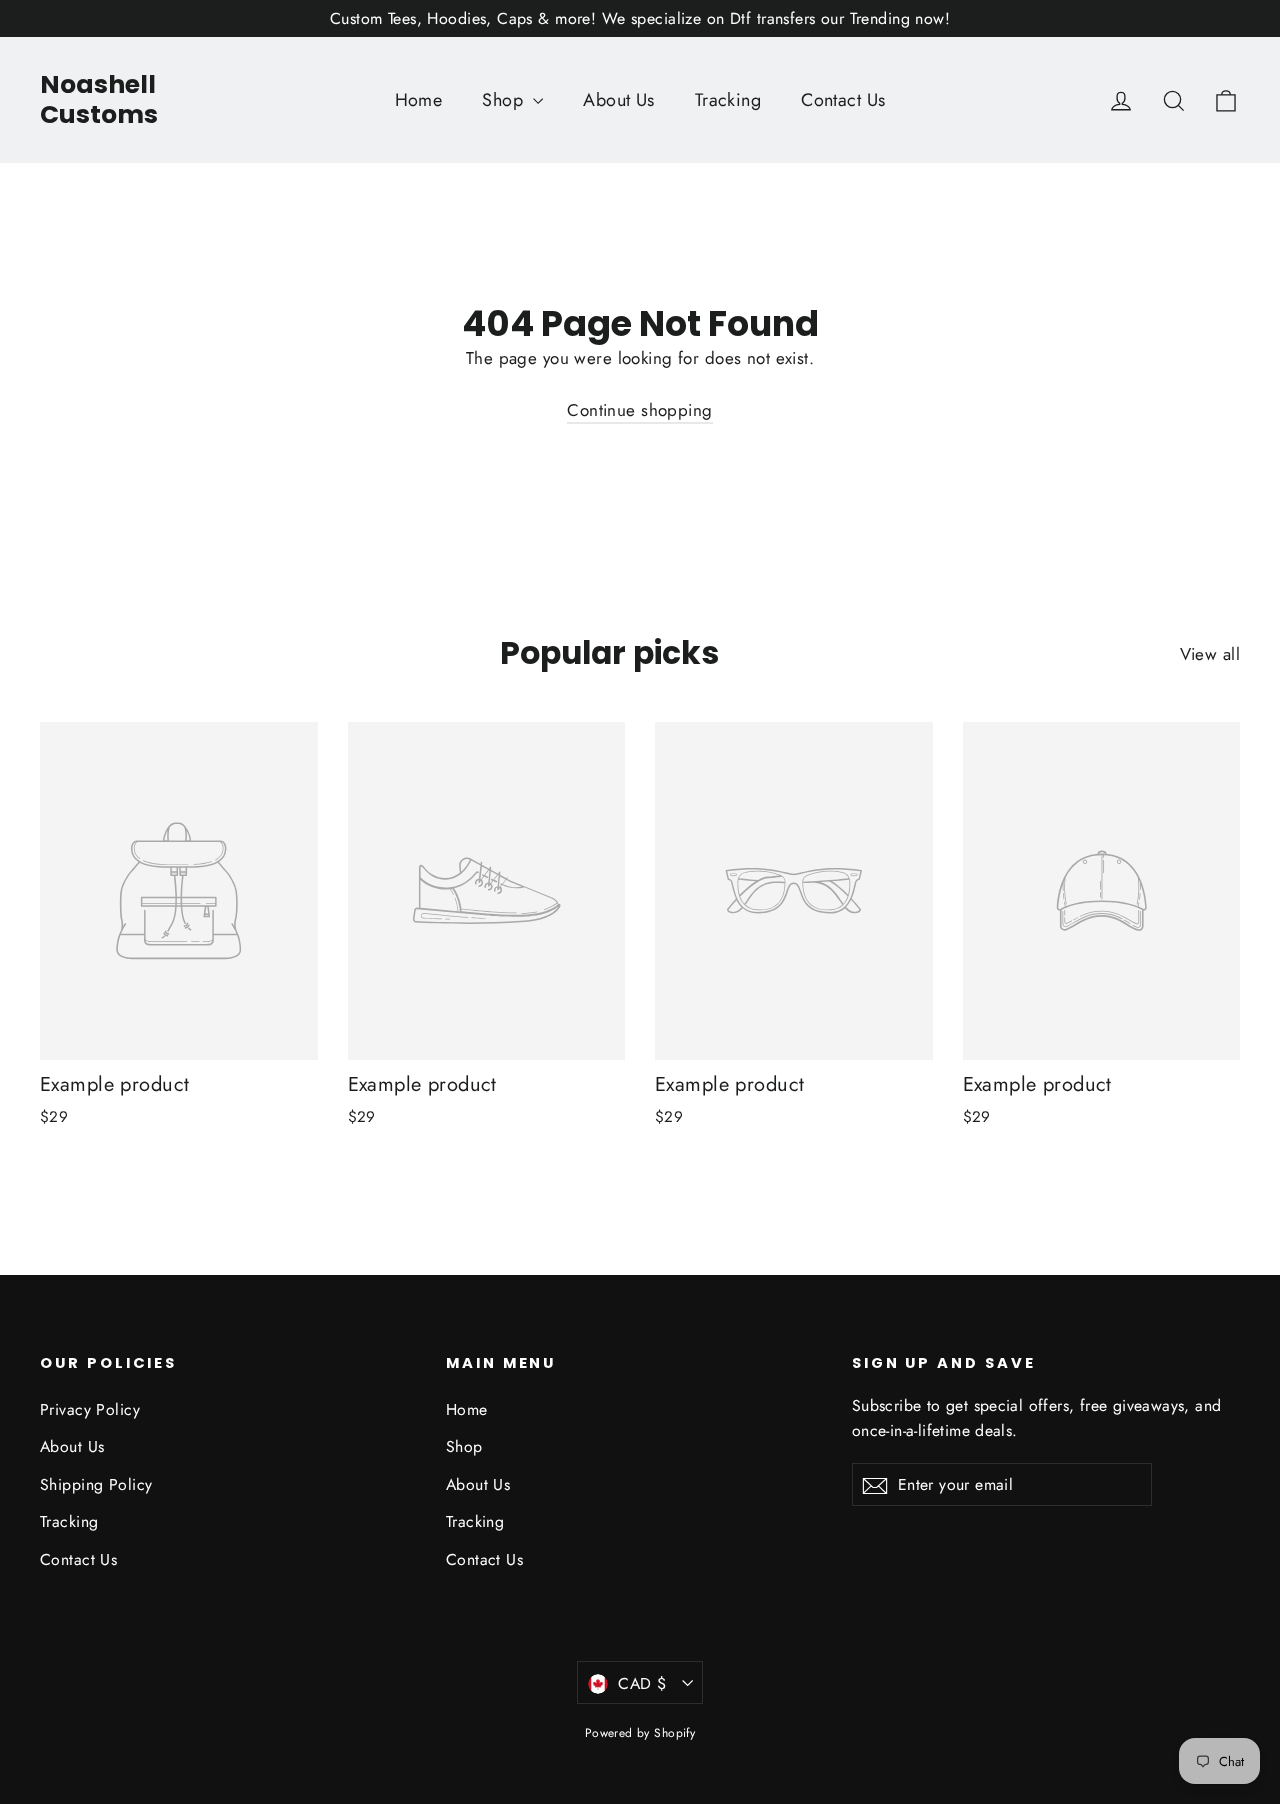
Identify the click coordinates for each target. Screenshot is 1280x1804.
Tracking (728, 100)
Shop (505, 100)
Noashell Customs (99, 99)
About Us (618, 100)
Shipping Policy (96, 1484)
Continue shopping (639, 410)
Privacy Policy (90, 1409)
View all (1210, 654)
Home (419, 100)
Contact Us (843, 100)
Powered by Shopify (640, 1733)
